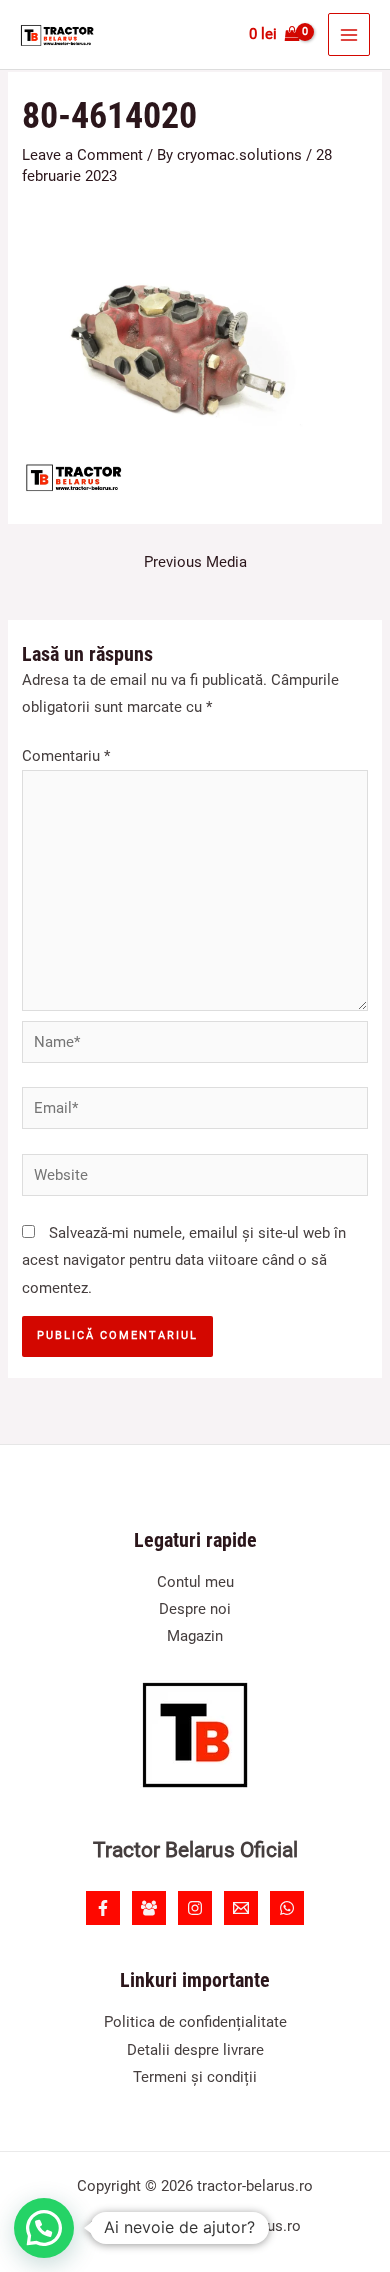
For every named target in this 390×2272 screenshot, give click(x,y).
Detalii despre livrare (195, 2050)
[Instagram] (195, 1908)
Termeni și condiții (195, 2077)
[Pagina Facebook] (103, 1908)
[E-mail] (241, 1908)
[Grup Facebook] (149, 1908)
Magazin (195, 1636)
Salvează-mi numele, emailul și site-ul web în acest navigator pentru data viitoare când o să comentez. (184, 1260)
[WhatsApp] (287, 1908)
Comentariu (66, 756)
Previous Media (195, 562)
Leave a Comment (82, 155)
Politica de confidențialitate (195, 2022)
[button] (44, 2228)
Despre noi (195, 1609)
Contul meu (195, 1582)
